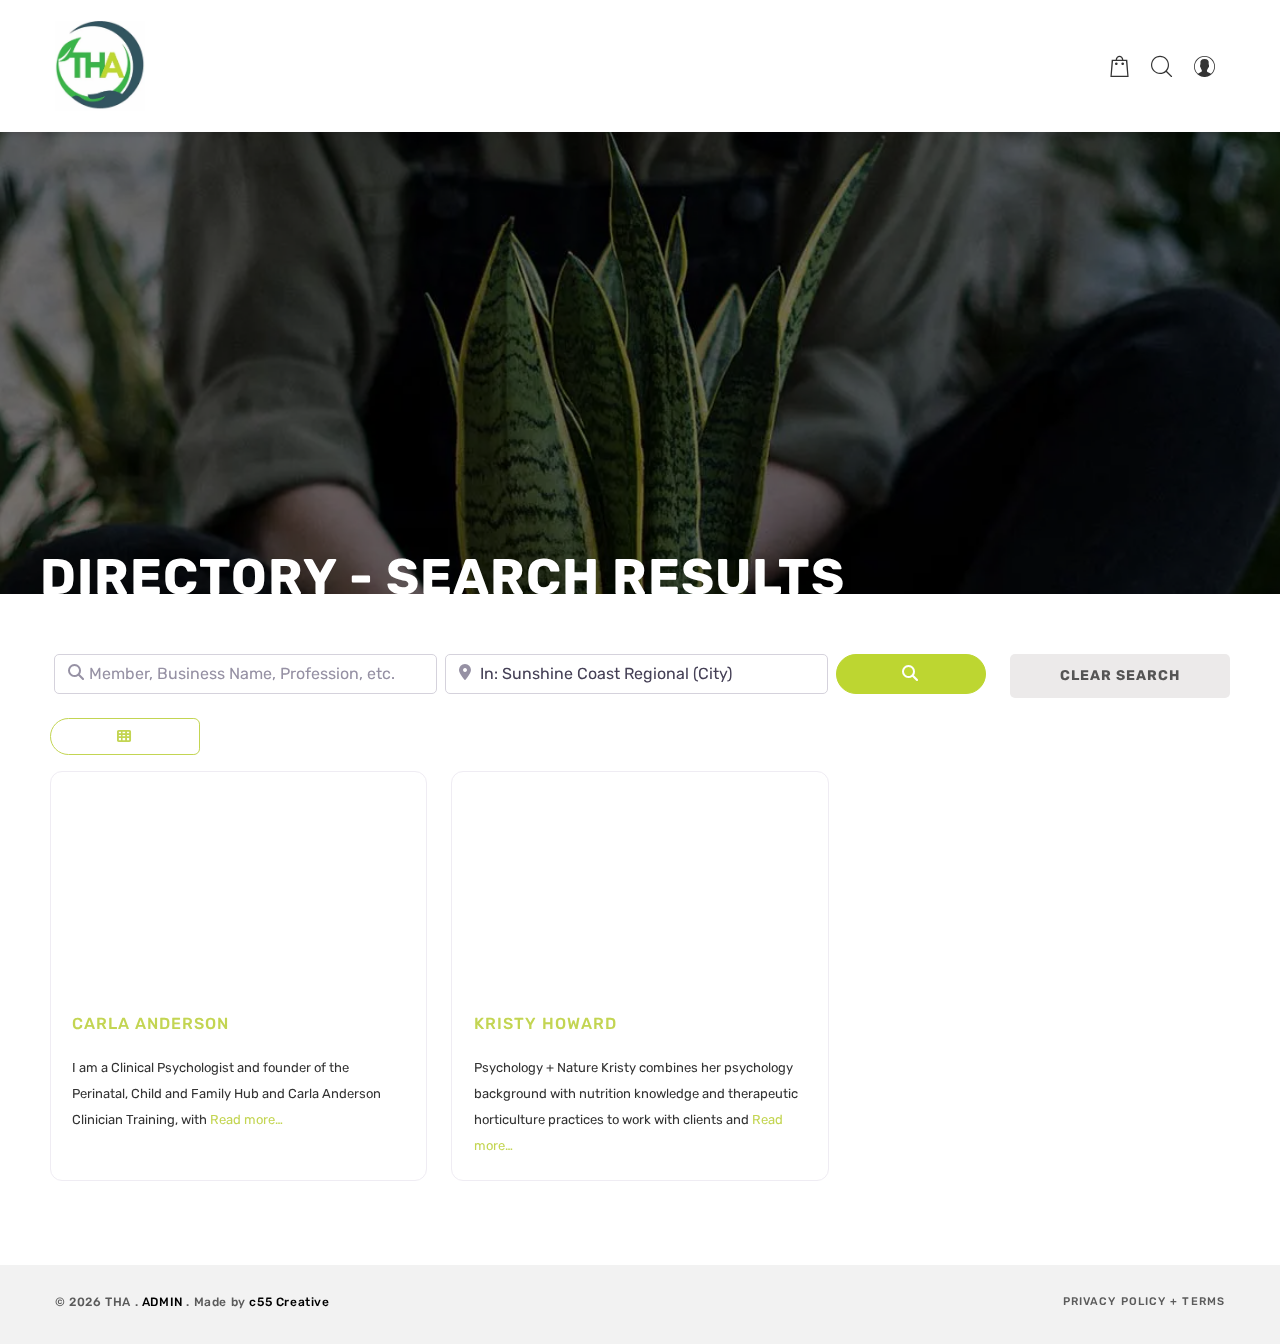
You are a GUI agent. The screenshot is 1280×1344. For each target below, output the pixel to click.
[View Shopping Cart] (1120, 66)
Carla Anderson (150, 1023)
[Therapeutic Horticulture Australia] (100, 66)
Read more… (246, 1119)
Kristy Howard (545, 1023)
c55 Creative (289, 1302)
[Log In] (1204, 66)
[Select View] (125, 736)
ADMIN (162, 1302)
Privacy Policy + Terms (1144, 1301)
